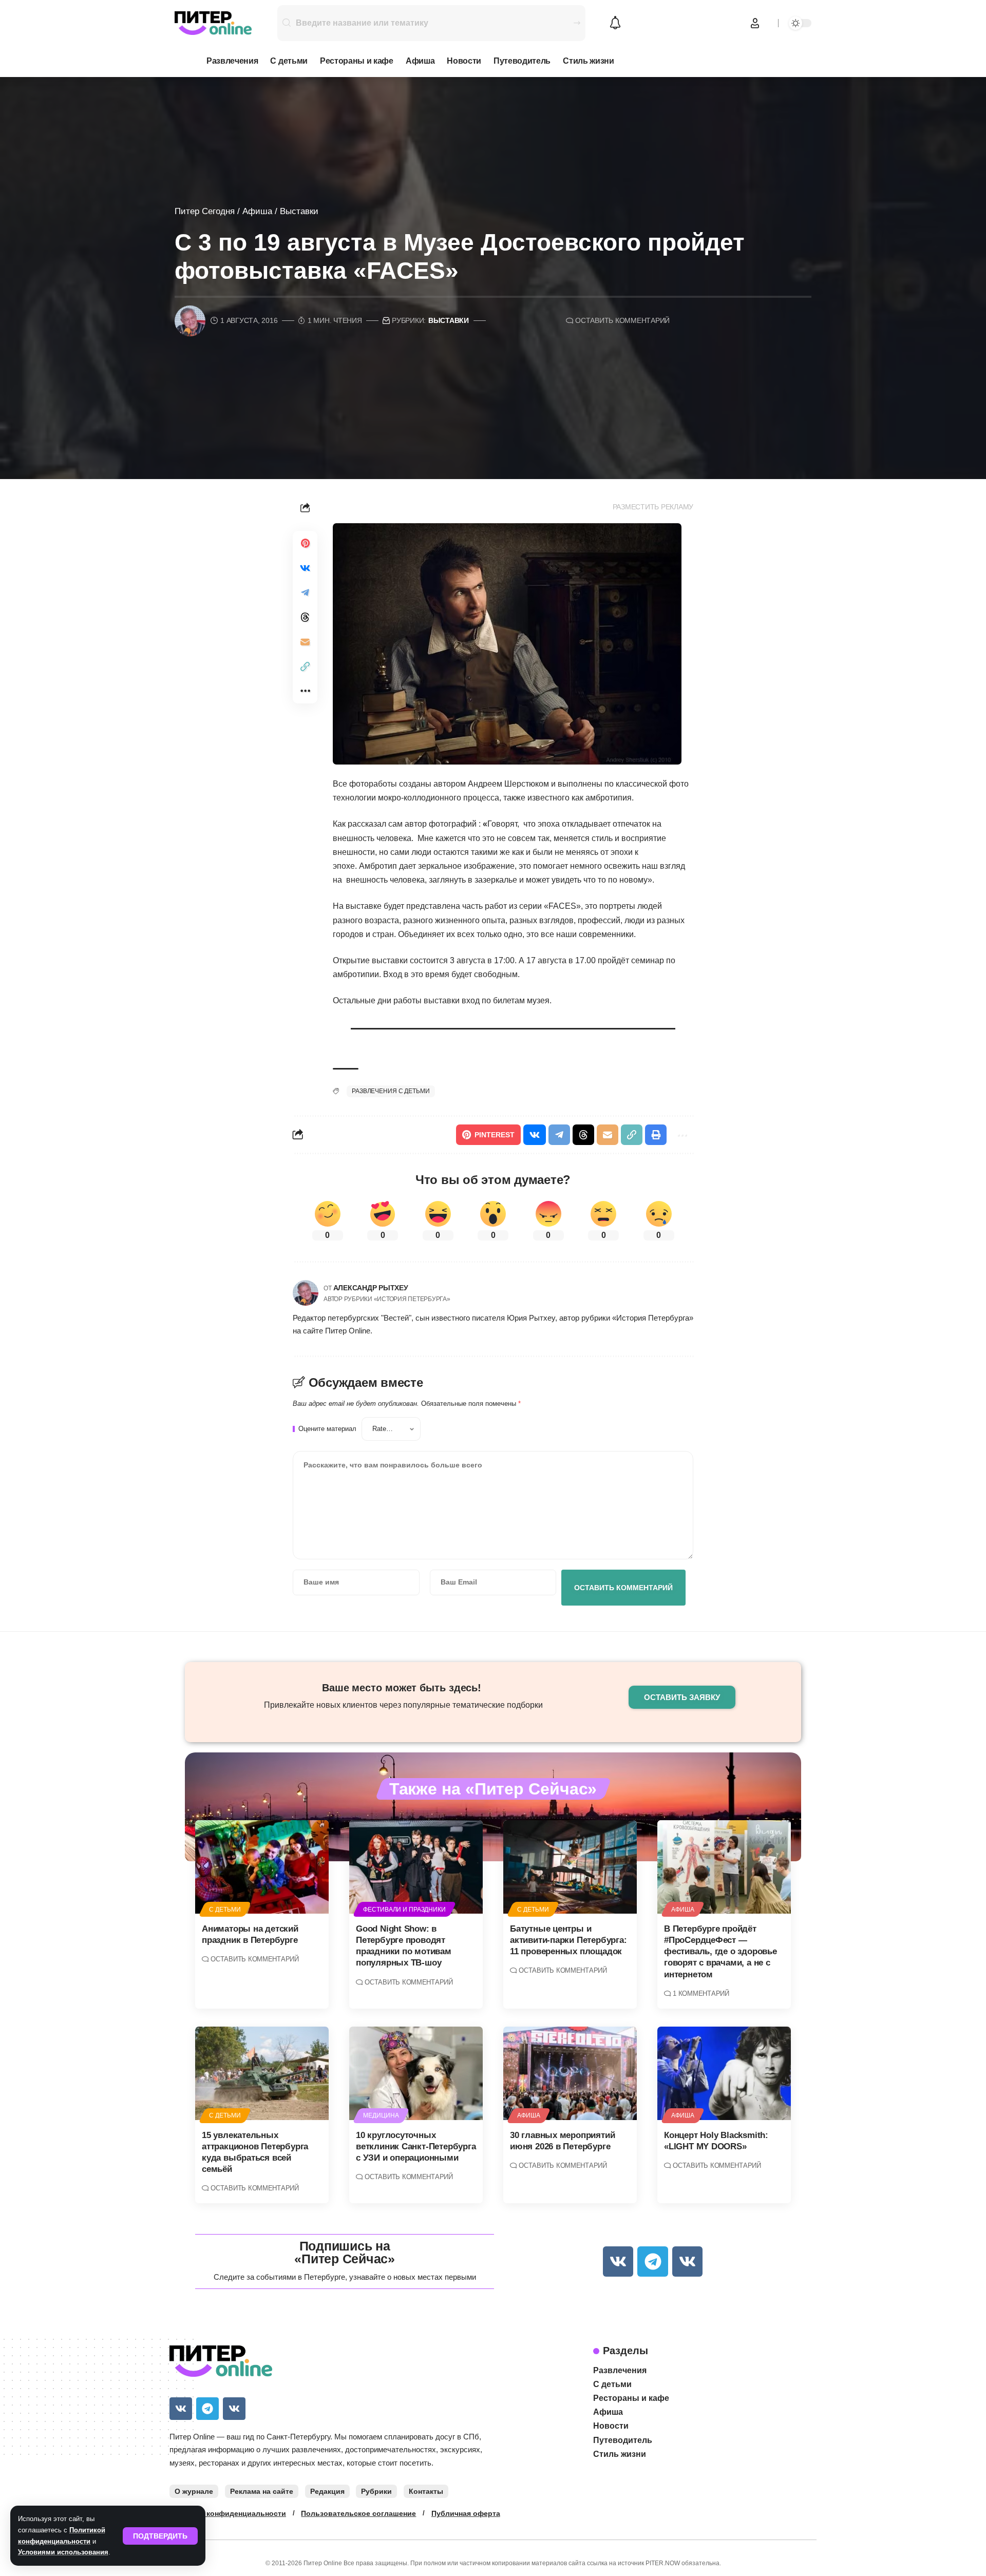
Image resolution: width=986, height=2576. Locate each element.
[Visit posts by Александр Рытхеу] (306, 1293)
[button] (160, 2536)
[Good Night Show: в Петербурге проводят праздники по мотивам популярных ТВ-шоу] (416, 1867)
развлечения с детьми (391, 1091)
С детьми (225, 1910)
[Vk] (618, 2262)
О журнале (194, 2491)
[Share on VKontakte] (305, 568)
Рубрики (376, 2491)
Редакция (327, 2491)
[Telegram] (652, 2262)
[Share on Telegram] (305, 593)
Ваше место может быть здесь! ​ (403, 1688)
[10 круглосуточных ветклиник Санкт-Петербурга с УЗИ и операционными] (416, 2073)
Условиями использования (63, 2552)
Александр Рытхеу (371, 1288)
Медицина (381, 2115)
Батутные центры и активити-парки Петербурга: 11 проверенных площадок (568, 1940)
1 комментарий (701, 1993)
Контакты (426, 2491)
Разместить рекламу (653, 507)
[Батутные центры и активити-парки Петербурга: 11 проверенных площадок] (570, 1867)
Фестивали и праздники (404, 1910)
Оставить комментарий (622, 321)
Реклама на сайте (262, 2491)
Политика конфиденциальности (228, 2513)
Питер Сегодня (205, 211)
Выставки (299, 211)
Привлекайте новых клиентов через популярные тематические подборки (403, 1705)
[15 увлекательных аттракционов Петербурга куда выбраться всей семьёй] (262, 2073)
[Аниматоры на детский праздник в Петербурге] (262, 1867)
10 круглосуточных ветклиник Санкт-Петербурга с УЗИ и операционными (416, 2146)
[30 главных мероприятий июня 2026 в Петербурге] (570, 2073)
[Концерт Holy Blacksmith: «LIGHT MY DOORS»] (724, 2073)
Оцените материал (327, 1429)
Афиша (257, 211)
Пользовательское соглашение (358, 2513)
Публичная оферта (466, 2513)
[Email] (305, 642)
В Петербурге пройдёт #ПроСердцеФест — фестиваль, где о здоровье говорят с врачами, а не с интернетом (720, 1951)
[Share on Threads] (305, 617)
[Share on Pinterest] (305, 543)
